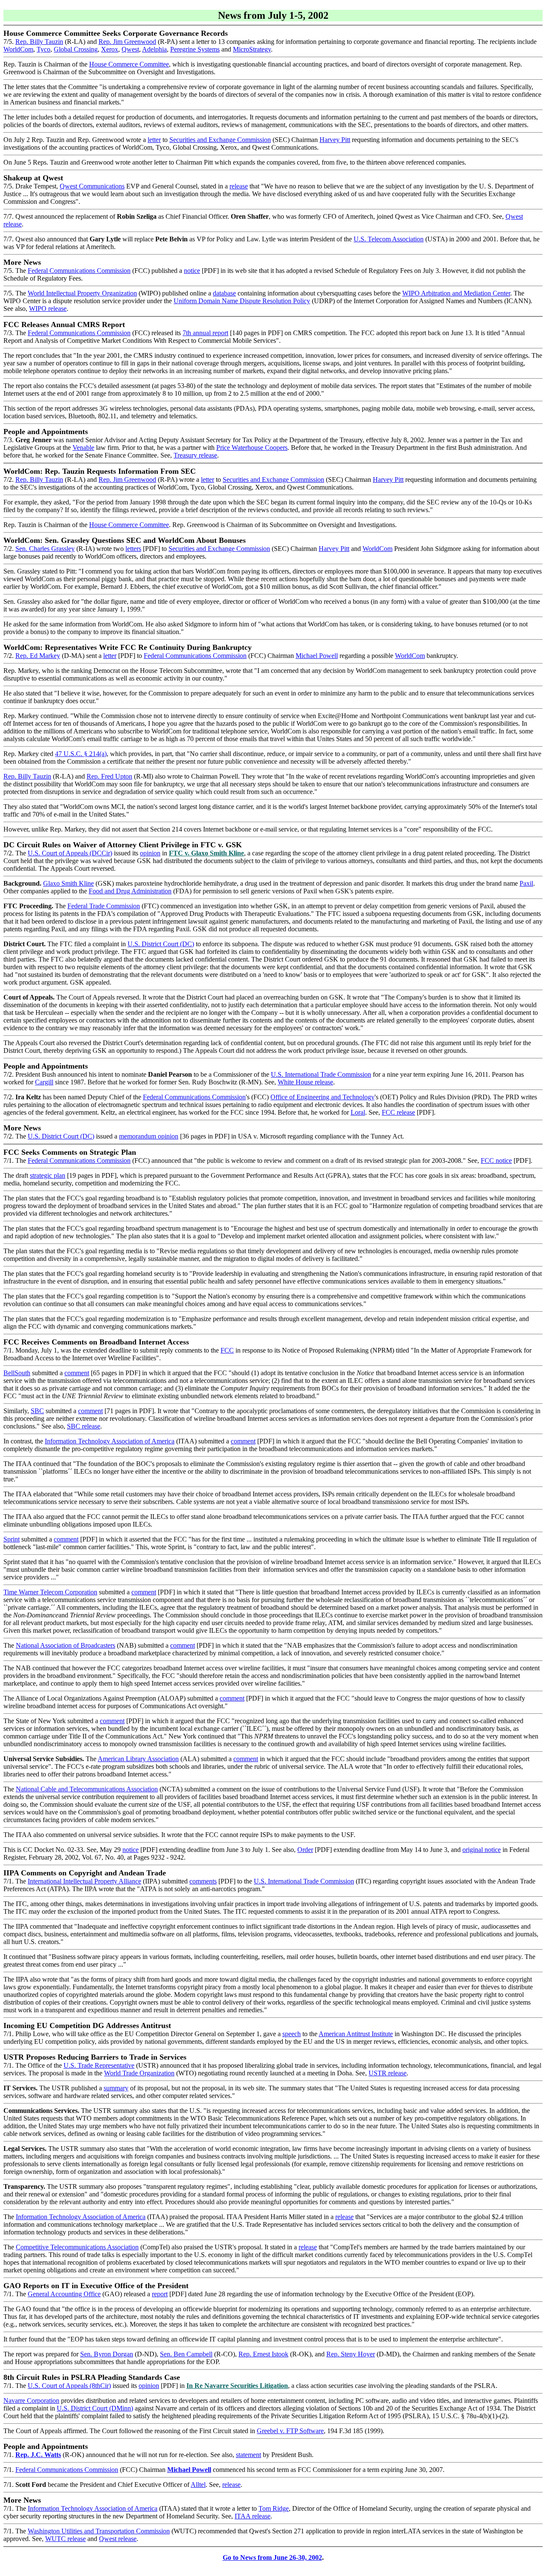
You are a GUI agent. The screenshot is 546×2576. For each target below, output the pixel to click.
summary (116, 2088)
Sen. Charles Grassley (45, 549)
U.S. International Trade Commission (321, 1074)
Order (305, 1850)
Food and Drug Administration (130, 891)
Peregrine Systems (195, 49)
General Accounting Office (64, 2294)
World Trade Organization (139, 2073)
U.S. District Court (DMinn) (95, 2408)
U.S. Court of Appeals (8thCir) (69, 2386)
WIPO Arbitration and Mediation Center (456, 293)
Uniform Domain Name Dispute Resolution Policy (242, 301)
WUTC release (65, 2539)
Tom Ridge (274, 2508)
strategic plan (48, 1175)
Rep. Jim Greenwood (127, 42)
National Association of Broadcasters (65, 1645)
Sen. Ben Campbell (186, 2354)
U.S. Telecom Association (389, 239)
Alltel (198, 2485)
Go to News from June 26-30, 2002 (272, 2557)
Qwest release (118, 2539)
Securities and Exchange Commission (220, 140)
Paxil (526, 883)
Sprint (12, 1539)
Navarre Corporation (31, 2401)
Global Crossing (76, 49)
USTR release (388, 2073)
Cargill (44, 1082)
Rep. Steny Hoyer (351, 2354)
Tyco (44, 49)
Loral (358, 1112)
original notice (482, 1850)
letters (133, 549)
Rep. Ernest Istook (263, 2354)
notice (192, 271)
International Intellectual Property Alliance (84, 1881)
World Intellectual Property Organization (82, 293)
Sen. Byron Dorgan (107, 2354)
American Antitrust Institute (356, 2034)
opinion (150, 853)
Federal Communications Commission (79, 271)
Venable (83, 448)
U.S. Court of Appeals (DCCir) (70, 853)
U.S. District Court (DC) (161, 944)
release (239, 186)
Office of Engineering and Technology (322, 1097)
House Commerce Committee (129, 64)
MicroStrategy (252, 49)
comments (203, 1881)
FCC (227, 1350)
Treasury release (195, 455)
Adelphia (154, 49)
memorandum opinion (149, 1136)
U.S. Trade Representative (99, 2065)
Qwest (130, 49)
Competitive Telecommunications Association (77, 2247)
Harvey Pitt (335, 140)
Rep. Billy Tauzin (39, 42)
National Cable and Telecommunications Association (87, 1789)
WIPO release (48, 309)
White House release (305, 1082)
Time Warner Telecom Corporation (50, 1592)
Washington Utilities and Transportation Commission (99, 2531)
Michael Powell (317, 656)
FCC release (398, 1112)
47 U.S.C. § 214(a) (81, 754)
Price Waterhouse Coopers (252, 448)
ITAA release (253, 2516)
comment (77, 1373)
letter (154, 140)
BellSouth (17, 1373)
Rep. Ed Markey (38, 656)
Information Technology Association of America (110, 1441)
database (224, 293)
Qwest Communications (92, 186)
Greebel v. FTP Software (290, 2431)
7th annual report (205, 333)
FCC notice (496, 1161)
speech (292, 2034)
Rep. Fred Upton (109, 776)
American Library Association (138, 1759)
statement (248, 2455)
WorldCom (18, 49)
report (160, 2294)
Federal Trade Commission (104, 906)
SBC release (84, 1426)
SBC (37, 1411)
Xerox (110, 49)
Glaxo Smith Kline (68, 883)
